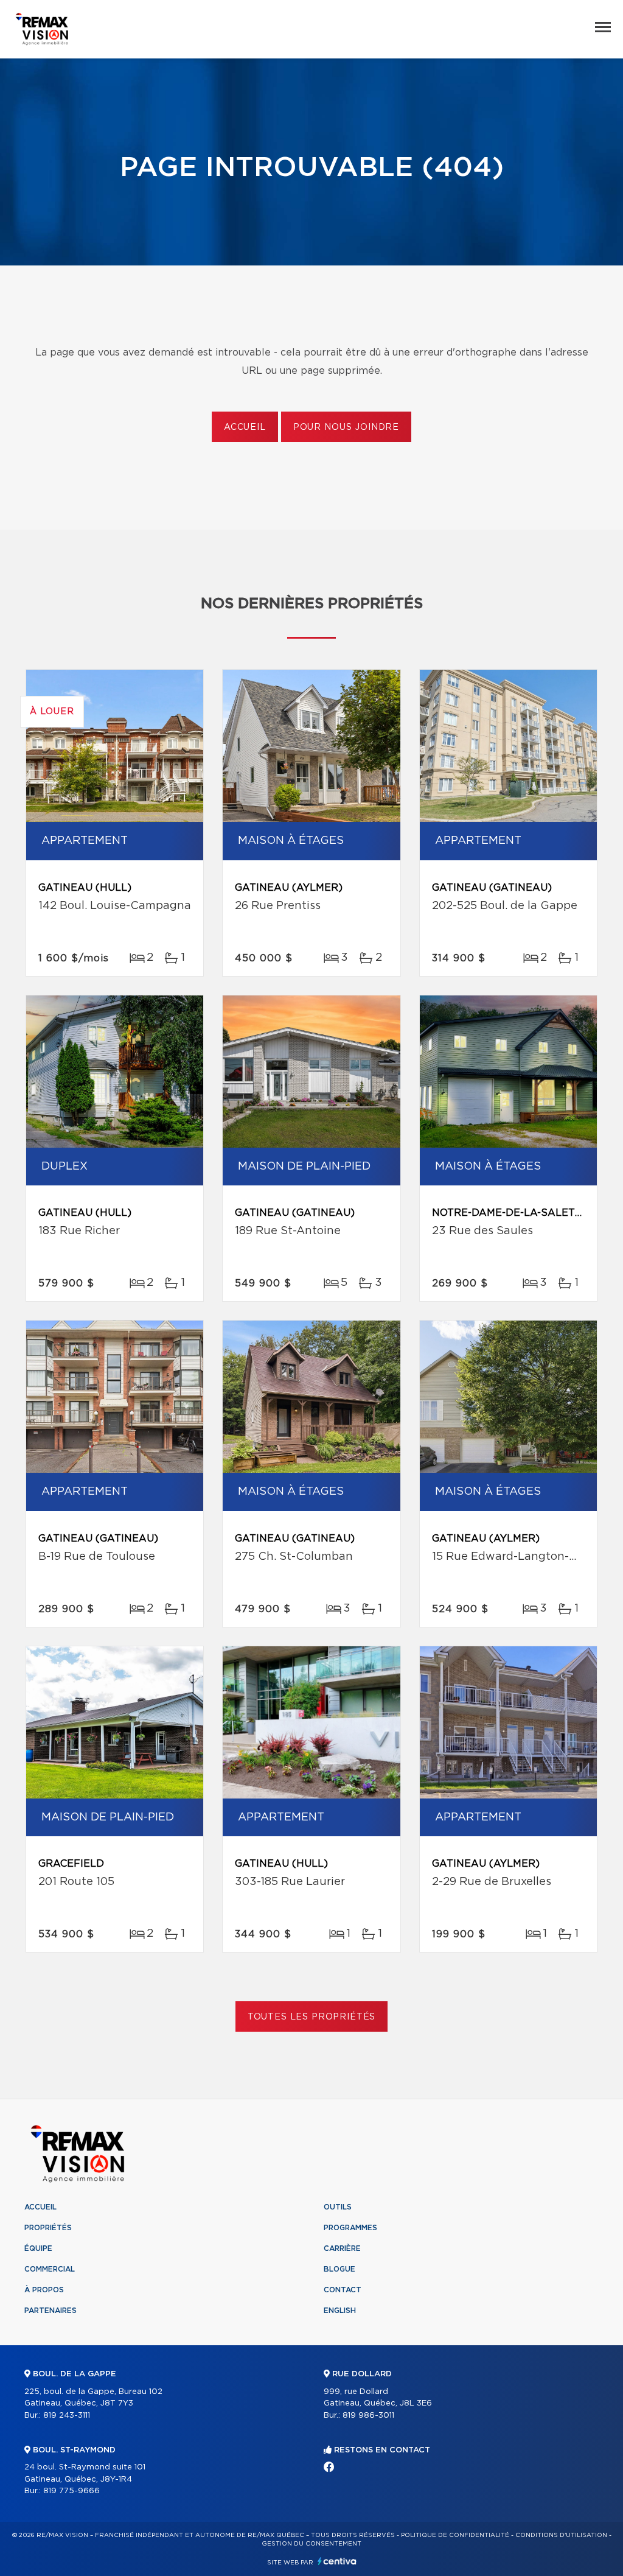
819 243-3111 (67, 2416)
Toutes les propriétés (312, 2017)
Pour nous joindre (346, 427)
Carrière (342, 2248)
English (340, 2311)
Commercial (50, 2269)
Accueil (245, 427)
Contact (343, 2290)
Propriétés (48, 2228)
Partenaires (50, 2311)
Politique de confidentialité (455, 2535)
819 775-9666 (71, 2491)
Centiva (337, 2561)
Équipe (38, 2248)
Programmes (350, 2228)
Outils (338, 2207)
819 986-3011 (368, 2416)
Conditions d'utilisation (561, 2535)
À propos (44, 2290)
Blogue (339, 2269)
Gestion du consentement (311, 2544)
